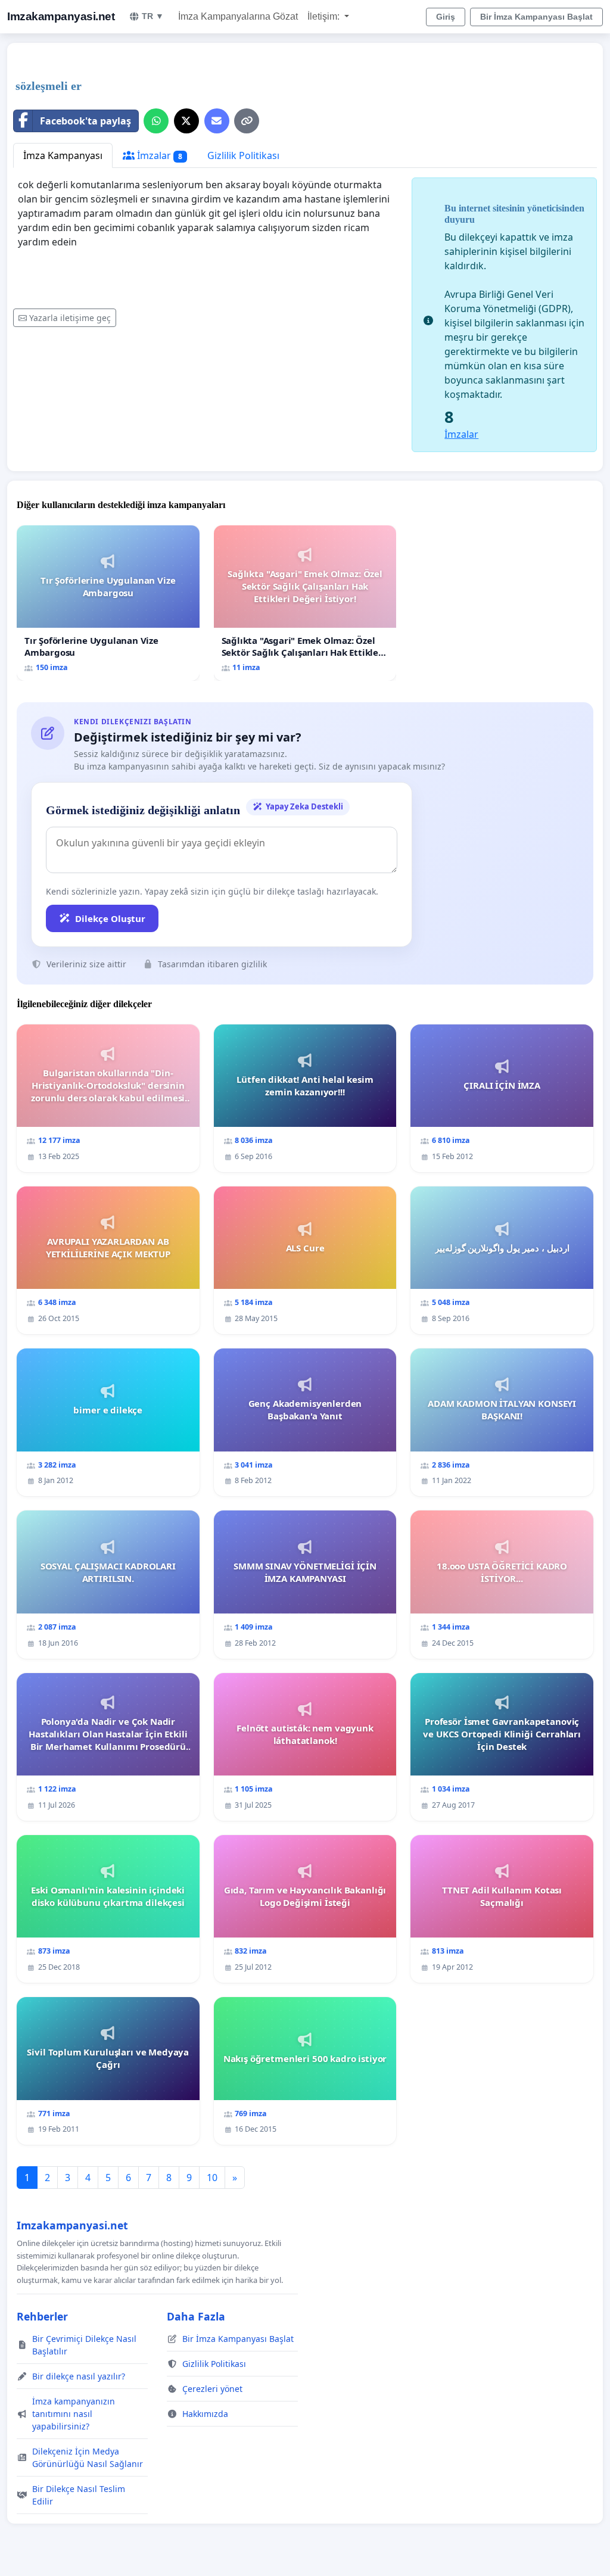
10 (212, 2178)
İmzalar (158, 155)
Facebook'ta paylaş (85, 121)
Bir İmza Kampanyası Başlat (536, 17)
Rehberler (42, 2316)
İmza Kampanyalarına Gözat (238, 16)
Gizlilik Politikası (243, 155)
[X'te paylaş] (186, 121)
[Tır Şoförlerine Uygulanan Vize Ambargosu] (108, 603)
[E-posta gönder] (217, 121)
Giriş (446, 17)
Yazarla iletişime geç (70, 318)
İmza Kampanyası (63, 155)
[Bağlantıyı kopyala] (247, 121)
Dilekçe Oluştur (110, 918)
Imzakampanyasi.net (61, 16)
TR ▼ (153, 16)
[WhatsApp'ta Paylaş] (156, 121)
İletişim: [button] (325, 16)
